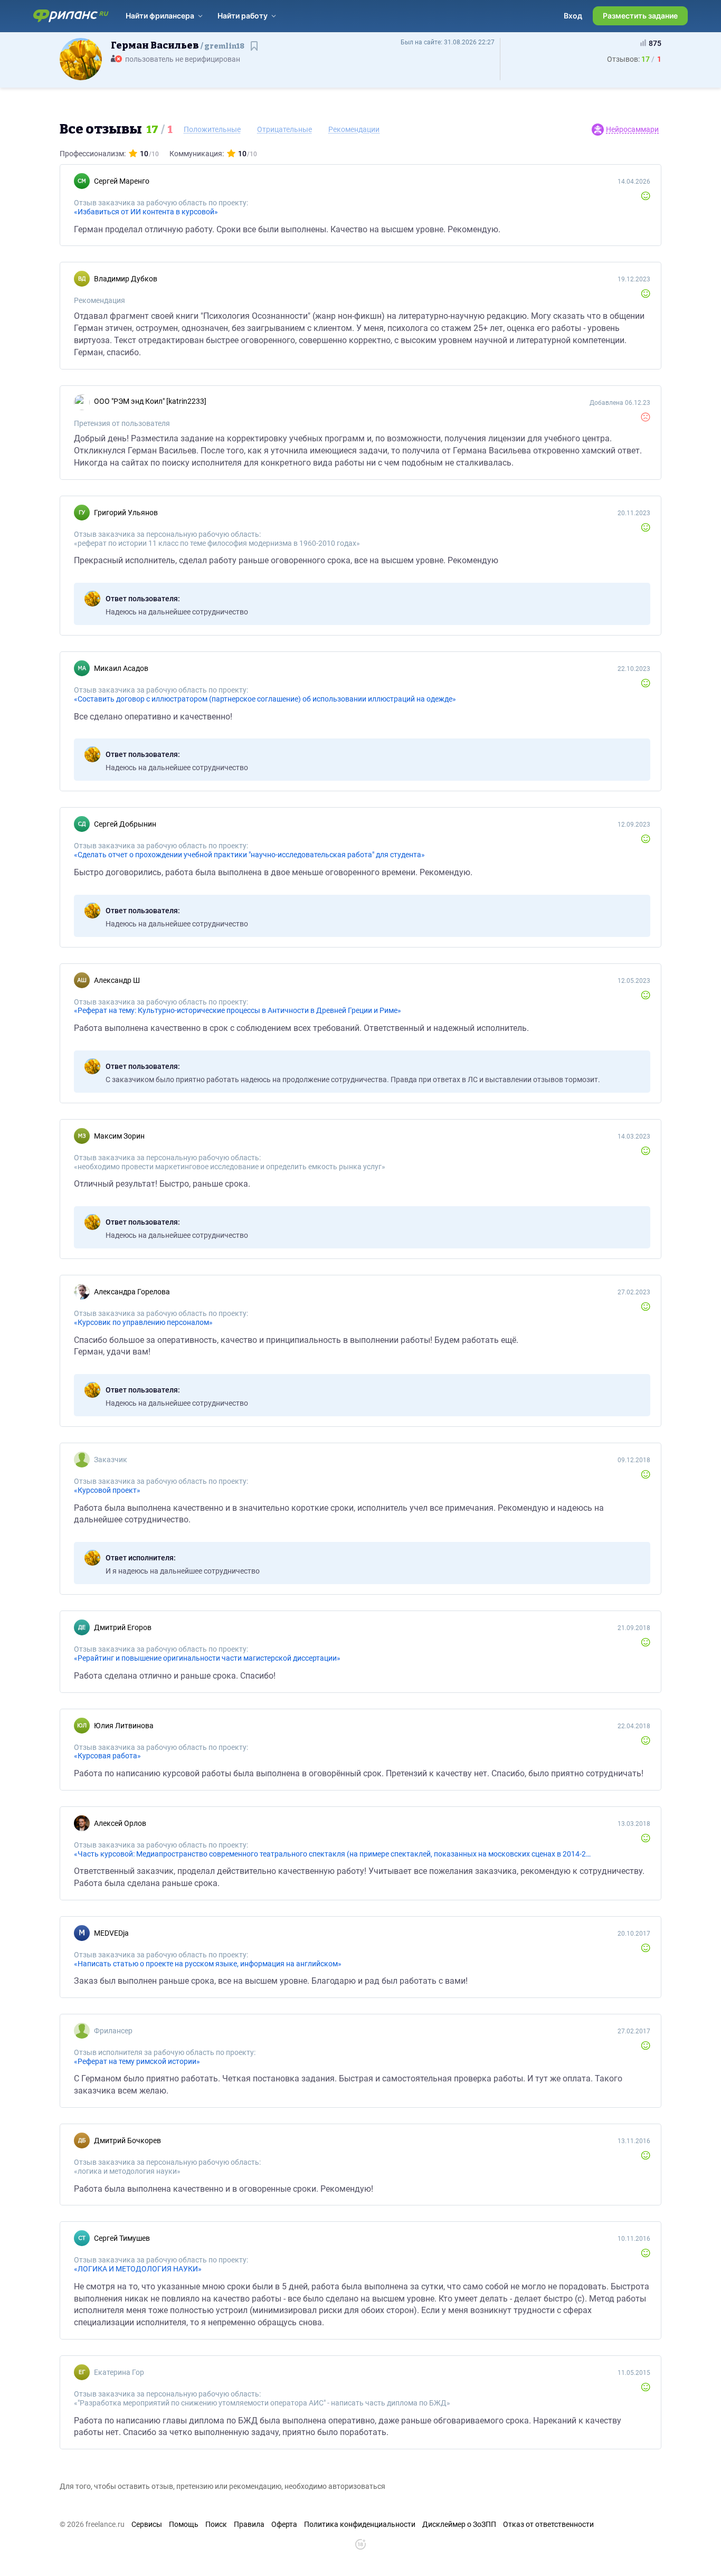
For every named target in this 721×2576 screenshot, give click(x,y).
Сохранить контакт (255, 51)
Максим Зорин (119, 1136)
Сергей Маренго (122, 181)
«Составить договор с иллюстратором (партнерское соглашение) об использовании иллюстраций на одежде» (265, 699)
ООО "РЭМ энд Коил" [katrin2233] (150, 401)
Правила (249, 2524)
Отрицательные (284, 129)
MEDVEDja (111, 1933)
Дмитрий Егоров (123, 1627)
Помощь (184, 2524)
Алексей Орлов (120, 1823)
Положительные (212, 129)
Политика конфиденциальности (360, 2524)
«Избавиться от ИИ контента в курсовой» (146, 212)
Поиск (216, 2524)
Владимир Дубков (126, 279)
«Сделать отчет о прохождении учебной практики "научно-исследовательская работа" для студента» (249, 855)
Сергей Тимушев (122, 2238)
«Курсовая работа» (107, 1756)
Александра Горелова (132, 1292)
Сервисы (147, 2524)
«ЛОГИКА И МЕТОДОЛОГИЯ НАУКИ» (138, 2269)
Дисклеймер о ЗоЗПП (459, 2524)
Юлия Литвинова (124, 1726)
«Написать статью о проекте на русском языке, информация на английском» (208, 1964)
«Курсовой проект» (107, 1490)
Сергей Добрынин (125, 824)
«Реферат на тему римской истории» (137, 2061)
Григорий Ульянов (126, 513)
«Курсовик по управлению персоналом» (143, 1322)
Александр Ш (117, 980)
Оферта (284, 2524)
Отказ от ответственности (548, 2524)
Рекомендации (354, 129)
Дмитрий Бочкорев (127, 2141)
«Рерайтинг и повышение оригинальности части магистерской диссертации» (207, 1658)
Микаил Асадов (121, 668)
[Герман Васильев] (81, 59)
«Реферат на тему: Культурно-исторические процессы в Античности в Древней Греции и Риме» (238, 1010)
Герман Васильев (178, 45)
